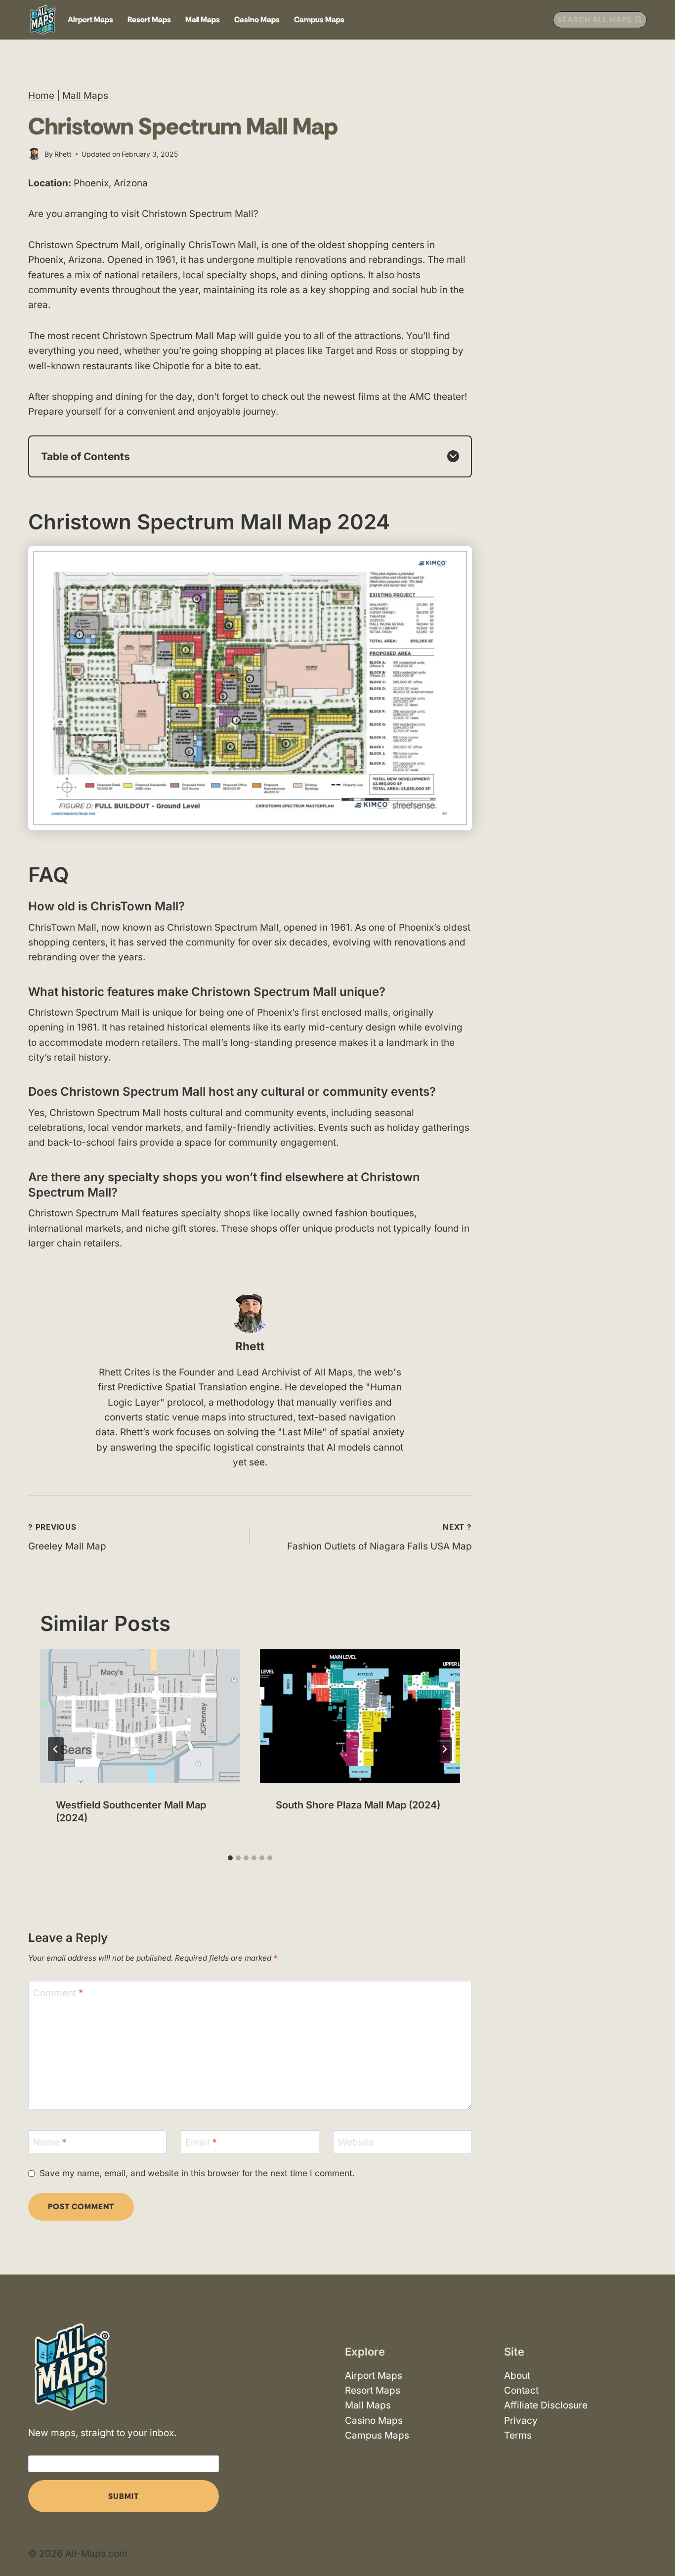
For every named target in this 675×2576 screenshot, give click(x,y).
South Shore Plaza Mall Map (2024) (358, 1805)
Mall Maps (203, 20)
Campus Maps (319, 20)
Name (50, 2142)
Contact (521, 2390)
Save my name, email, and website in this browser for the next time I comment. (197, 2173)
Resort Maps (149, 20)
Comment (58, 1993)
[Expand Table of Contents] (453, 456)
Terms (518, 2435)
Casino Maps (257, 20)
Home (41, 96)
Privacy (521, 2420)
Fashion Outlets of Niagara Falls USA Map (380, 1537)
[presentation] (140, 1716)
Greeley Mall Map (67, 1537)
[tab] (230, 1858)
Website (356, 2142)
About (517, 2375)
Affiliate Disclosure (546, 2405)
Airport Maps (90, 20)
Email (201, 2142)
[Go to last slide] (56, 1749)
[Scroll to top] (659, 2540)
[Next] (444, 1749)
